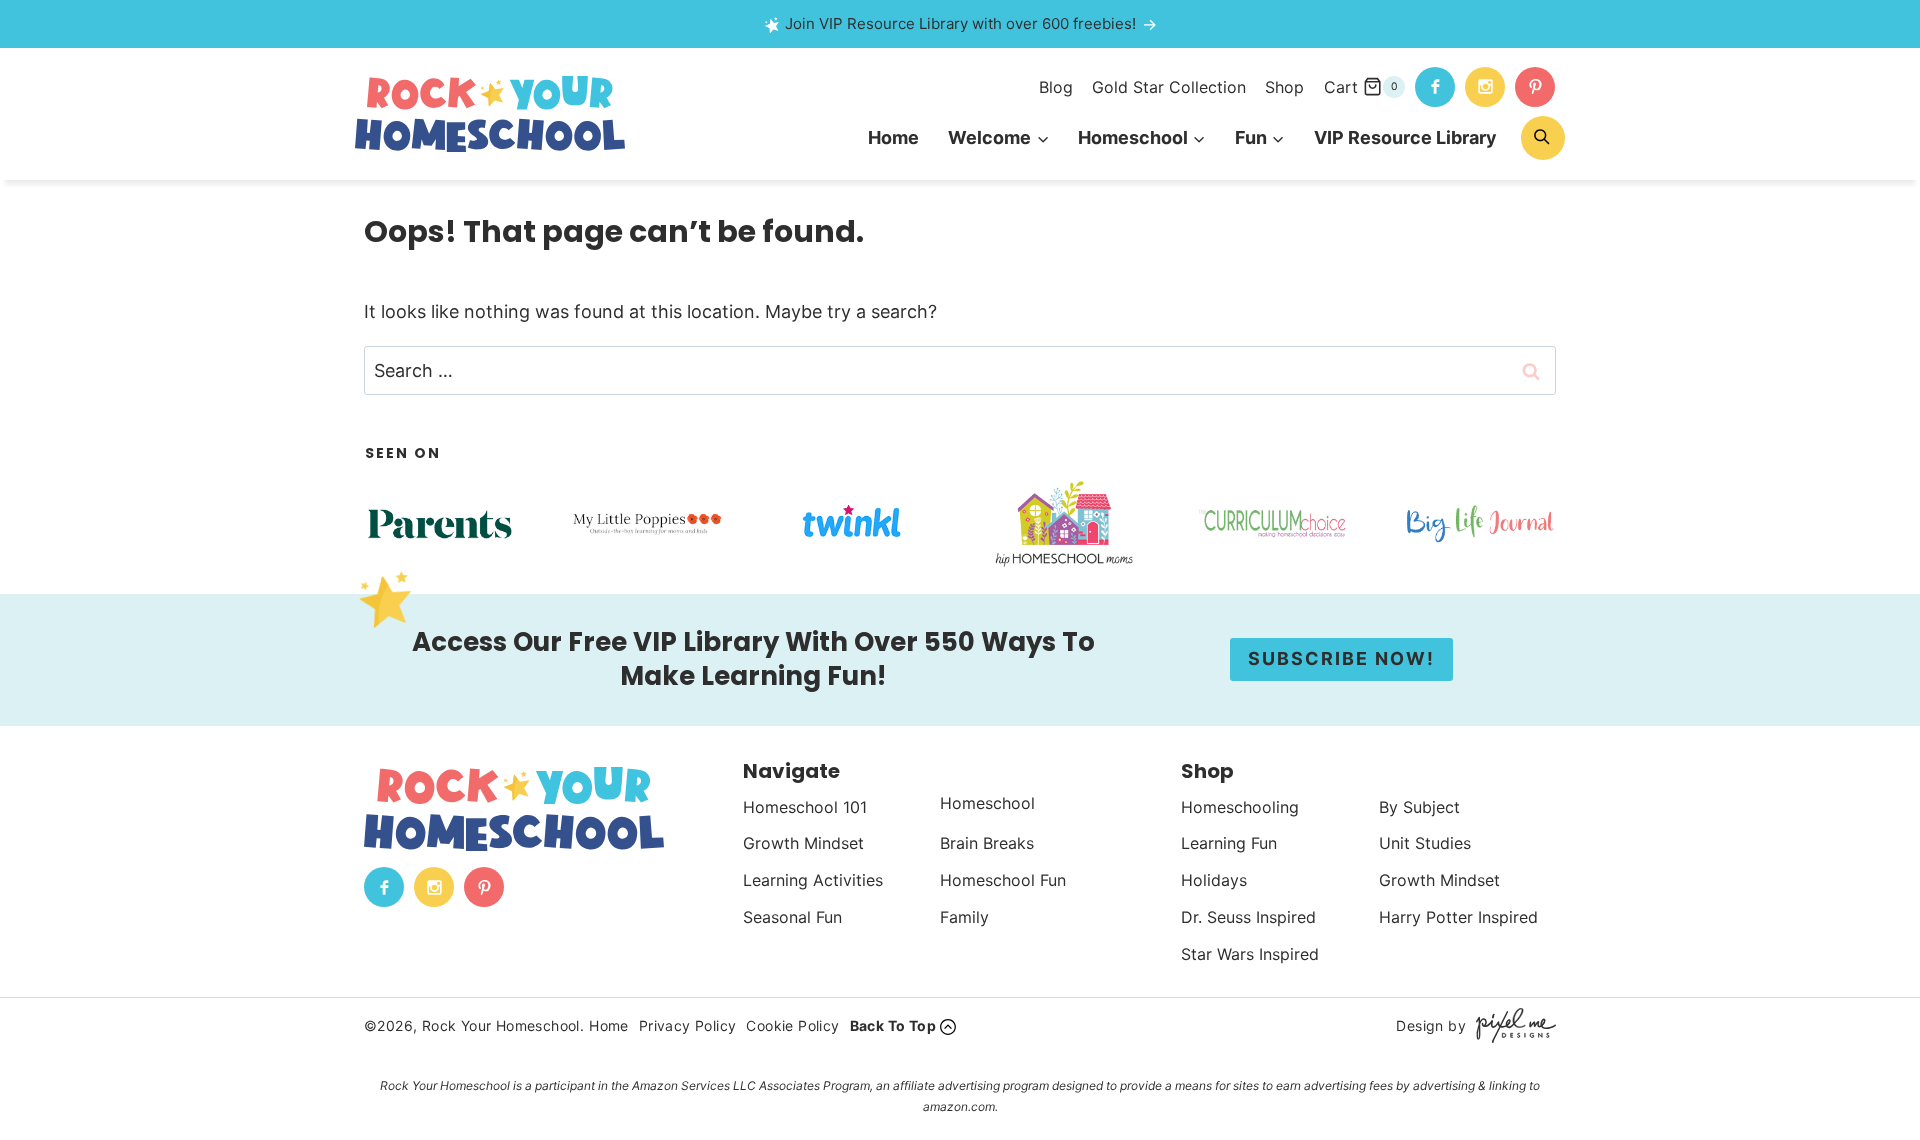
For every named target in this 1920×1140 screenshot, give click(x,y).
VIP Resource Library (1405, 137)
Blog (1056, 87)
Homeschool (987, 803)
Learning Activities (813, 880)
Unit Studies (1425, 843)
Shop (1284, 87)
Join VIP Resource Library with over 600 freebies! (960, 23)
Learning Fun (1229, 843)
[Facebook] (1435, 87)
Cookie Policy (792, 1025)
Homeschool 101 (805, 807)
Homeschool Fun (1003, 880)
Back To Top (893, 1025)
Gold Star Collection (1169, 87)
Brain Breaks (987, 843)
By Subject (1419, 807)
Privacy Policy (688, 1025)
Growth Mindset (803, 843)
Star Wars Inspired (1250, 954)
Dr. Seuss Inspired (1248, 917)
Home (893, 137)
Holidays (1214, 880)
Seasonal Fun (792, 917)
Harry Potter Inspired (1458, 917)
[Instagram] (1485, 87)
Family (964, 917)
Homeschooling (1240, 807)
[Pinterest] (1535, 87)
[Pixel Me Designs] (1511, 1025)
